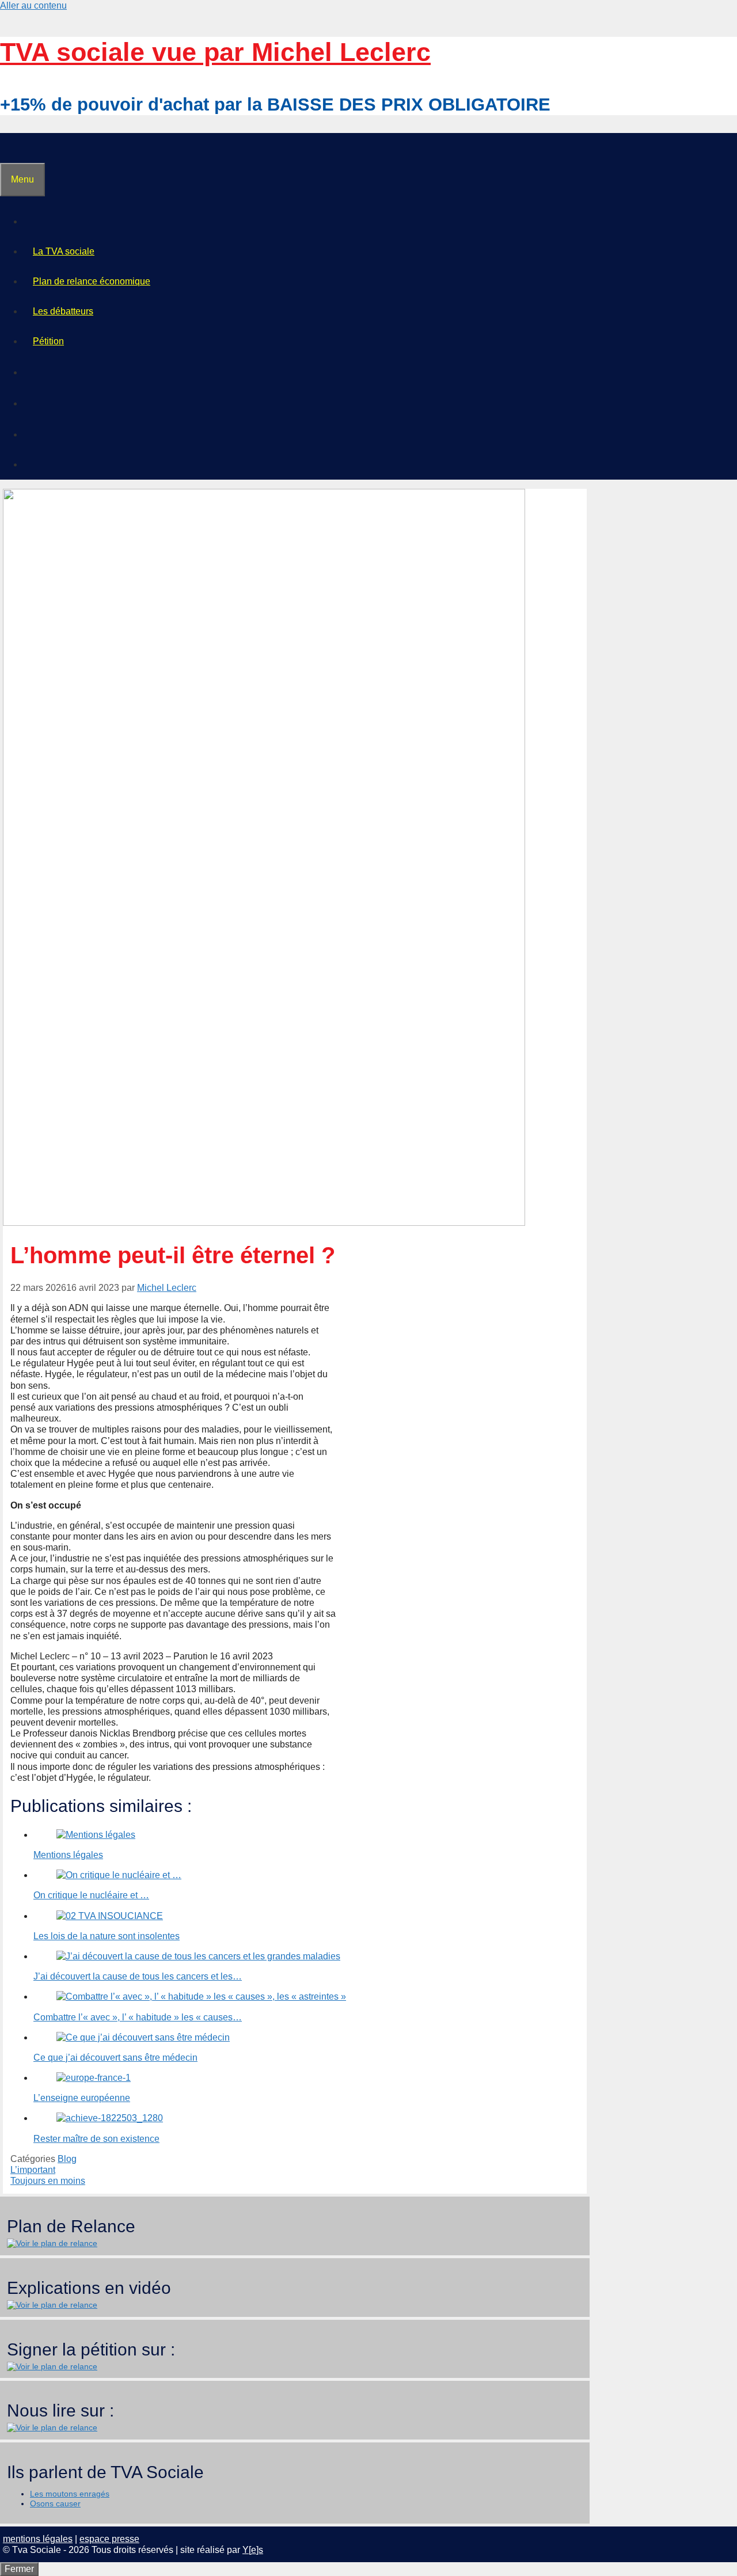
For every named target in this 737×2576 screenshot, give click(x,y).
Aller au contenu (33, 5)
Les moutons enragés (70, 2494)
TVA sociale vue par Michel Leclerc (215, 52)
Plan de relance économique (92, 281)
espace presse (109, 2539)
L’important (33, 2170)
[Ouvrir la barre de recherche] (10, 148)
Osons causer (55, 2503)
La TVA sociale (64, 251)
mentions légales (38, 2539)
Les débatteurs (63, 311)
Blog (67, 2159)
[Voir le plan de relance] (52, 2243)
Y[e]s (253, 2550)
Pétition (48, 341)
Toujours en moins (48, 2181)
